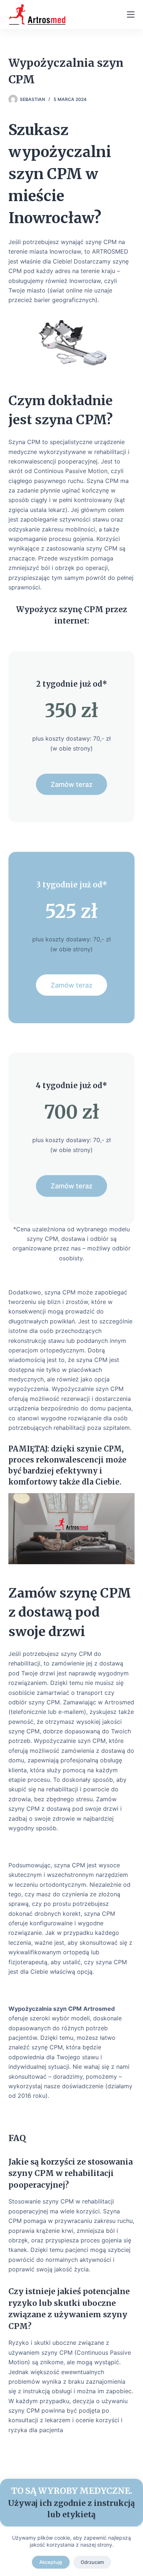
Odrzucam (92, 2562)
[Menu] (131, 14)
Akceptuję (51, 2562)
